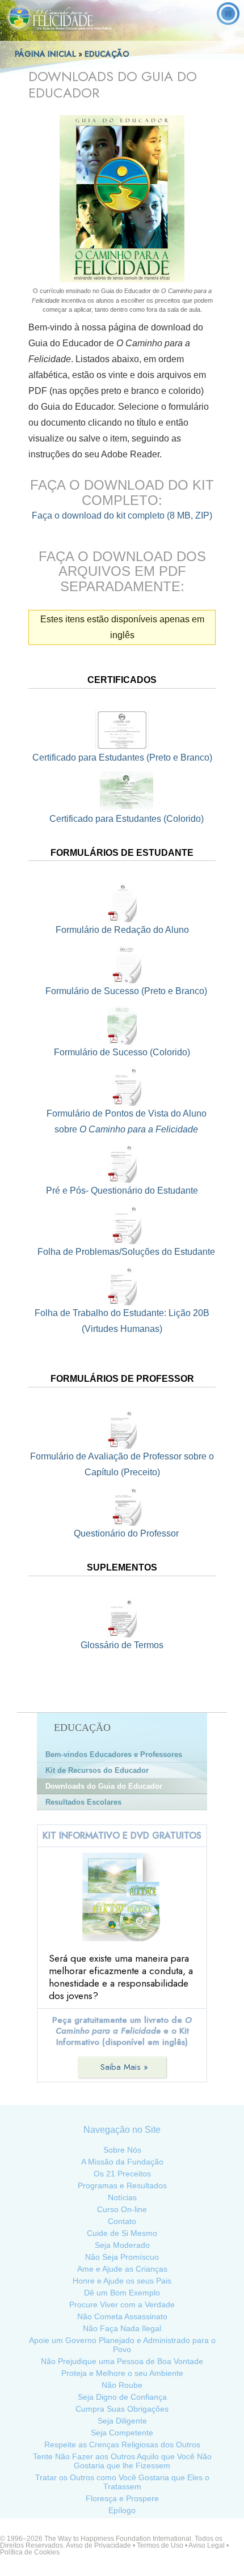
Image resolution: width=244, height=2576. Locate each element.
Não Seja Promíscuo (122, 2257)
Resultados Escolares (83, 1802)
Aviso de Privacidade (98, 2545)
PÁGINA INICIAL (45, 54)
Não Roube (122, 2385)
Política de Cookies (30, 2552)
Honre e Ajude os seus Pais (122, 2281)
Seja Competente (122, 2433)
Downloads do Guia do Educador (104, 1786)
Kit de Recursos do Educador (97, 1770)
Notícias (122, 2197)
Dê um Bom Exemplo (122, 2293)
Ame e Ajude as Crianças (122, 2269)
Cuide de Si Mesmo (122, 2233)
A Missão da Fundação (122, 2162)
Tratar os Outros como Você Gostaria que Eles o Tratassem (122, 2482)
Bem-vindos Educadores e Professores (114, 1754)
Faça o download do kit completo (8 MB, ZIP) (122, 515)
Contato (122, 2221)
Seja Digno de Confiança (122, 2397)
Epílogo (122, 2510)
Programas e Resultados (122, 2185)
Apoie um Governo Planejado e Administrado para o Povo (122, 2345)
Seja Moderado (122, 2245)
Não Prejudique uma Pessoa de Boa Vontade (122, 2361)
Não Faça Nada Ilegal (122, 2328)
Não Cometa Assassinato (122, 2316)
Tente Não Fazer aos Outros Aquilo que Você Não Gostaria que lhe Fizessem (122, 2461)
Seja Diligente (122, 2421)
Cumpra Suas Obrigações (122, 2409)
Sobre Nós (122, 2150)
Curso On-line (122, 2209)
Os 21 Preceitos (122, 2174)
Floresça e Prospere (122, 2498)
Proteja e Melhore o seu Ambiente (122, 2373)
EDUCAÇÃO (108, 54)
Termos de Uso (160, 2545)
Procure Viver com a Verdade (122, 2305)
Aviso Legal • (209, 2545)
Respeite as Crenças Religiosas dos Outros (122, 2445)
